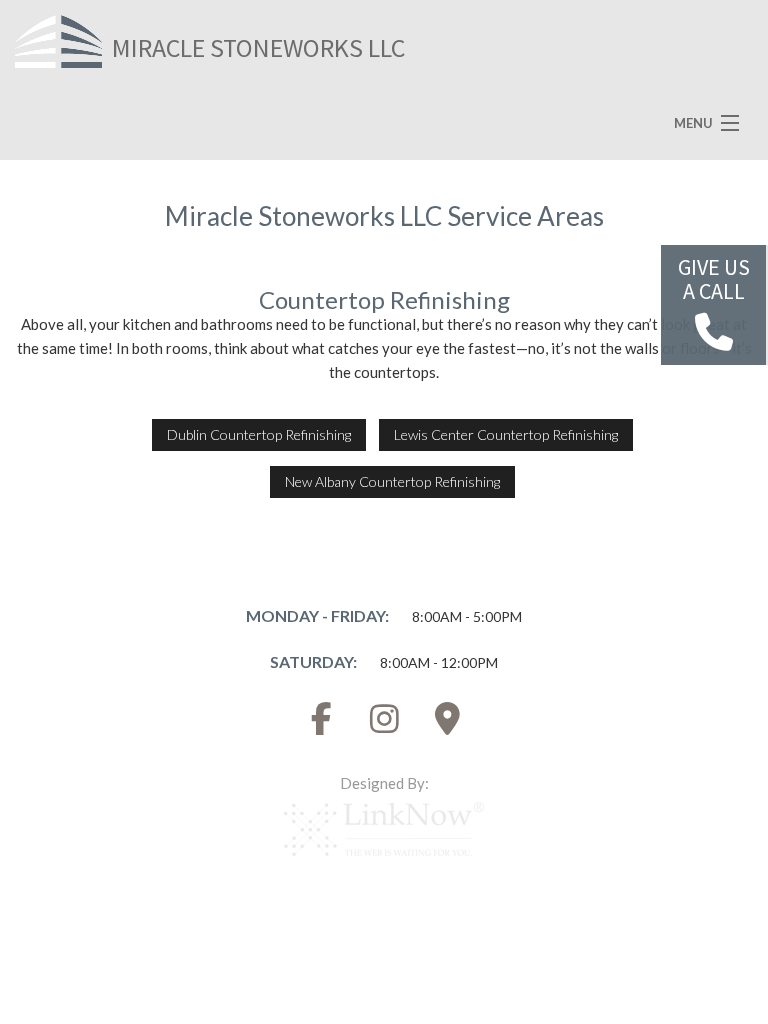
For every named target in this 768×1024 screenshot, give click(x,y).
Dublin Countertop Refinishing (259, 434)
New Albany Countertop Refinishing (392, 481)
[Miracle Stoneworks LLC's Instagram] (384, 724)
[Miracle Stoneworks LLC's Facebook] (321, 724)
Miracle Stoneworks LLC (258, 47)
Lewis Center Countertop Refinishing (506, 434)
